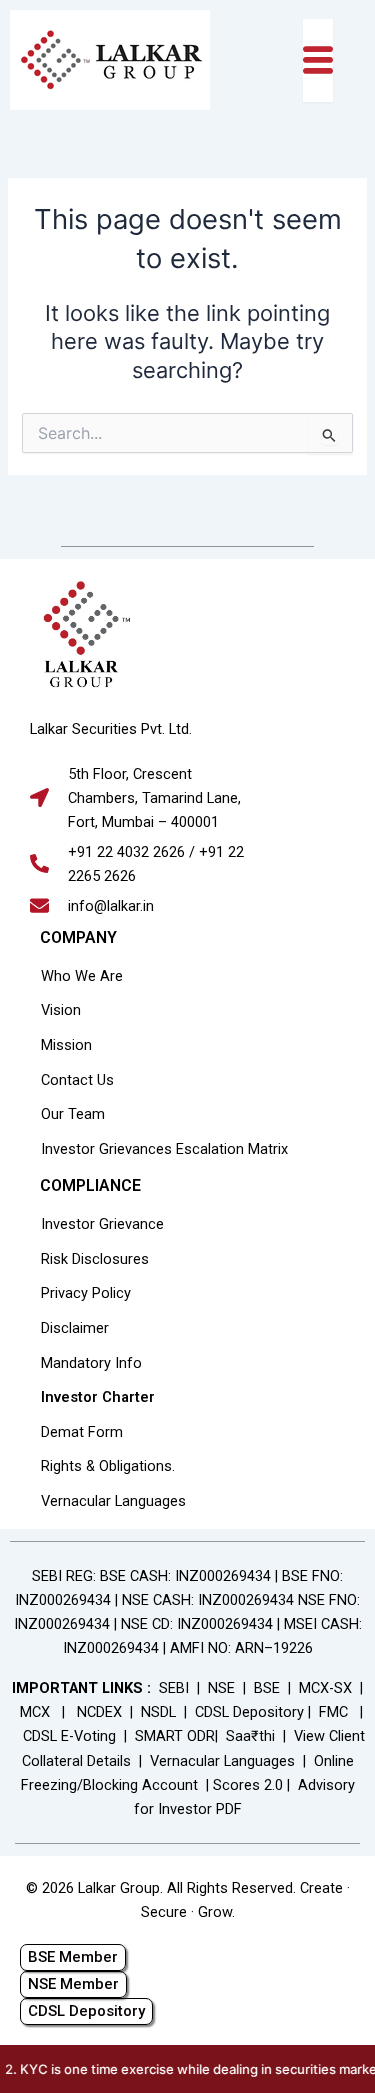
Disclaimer (75, 1328)
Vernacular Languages (113, 1501)
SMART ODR (175, 1736)
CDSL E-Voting (69, 1736)
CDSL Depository (249, 1712)
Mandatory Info (91, 1363)
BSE (267, 1688)
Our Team (73, 1114)
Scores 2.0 (248, 1785)
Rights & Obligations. (108, 1466)
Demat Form (82, 1432)
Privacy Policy (86, 1293)
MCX (35, 1712)
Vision (61, 1010)
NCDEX (99, 1712)
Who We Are (82, 976)
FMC (333, 1712)
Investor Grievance (102, 1224)
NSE (221, 1688)
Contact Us (77, 1080)
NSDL (158, 1712)
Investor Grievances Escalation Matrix (164, 1149)
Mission (66, 1045)
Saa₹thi (250, 1736)
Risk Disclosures (95, 1259)
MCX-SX (325, 1688)
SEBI (174, 1688)
